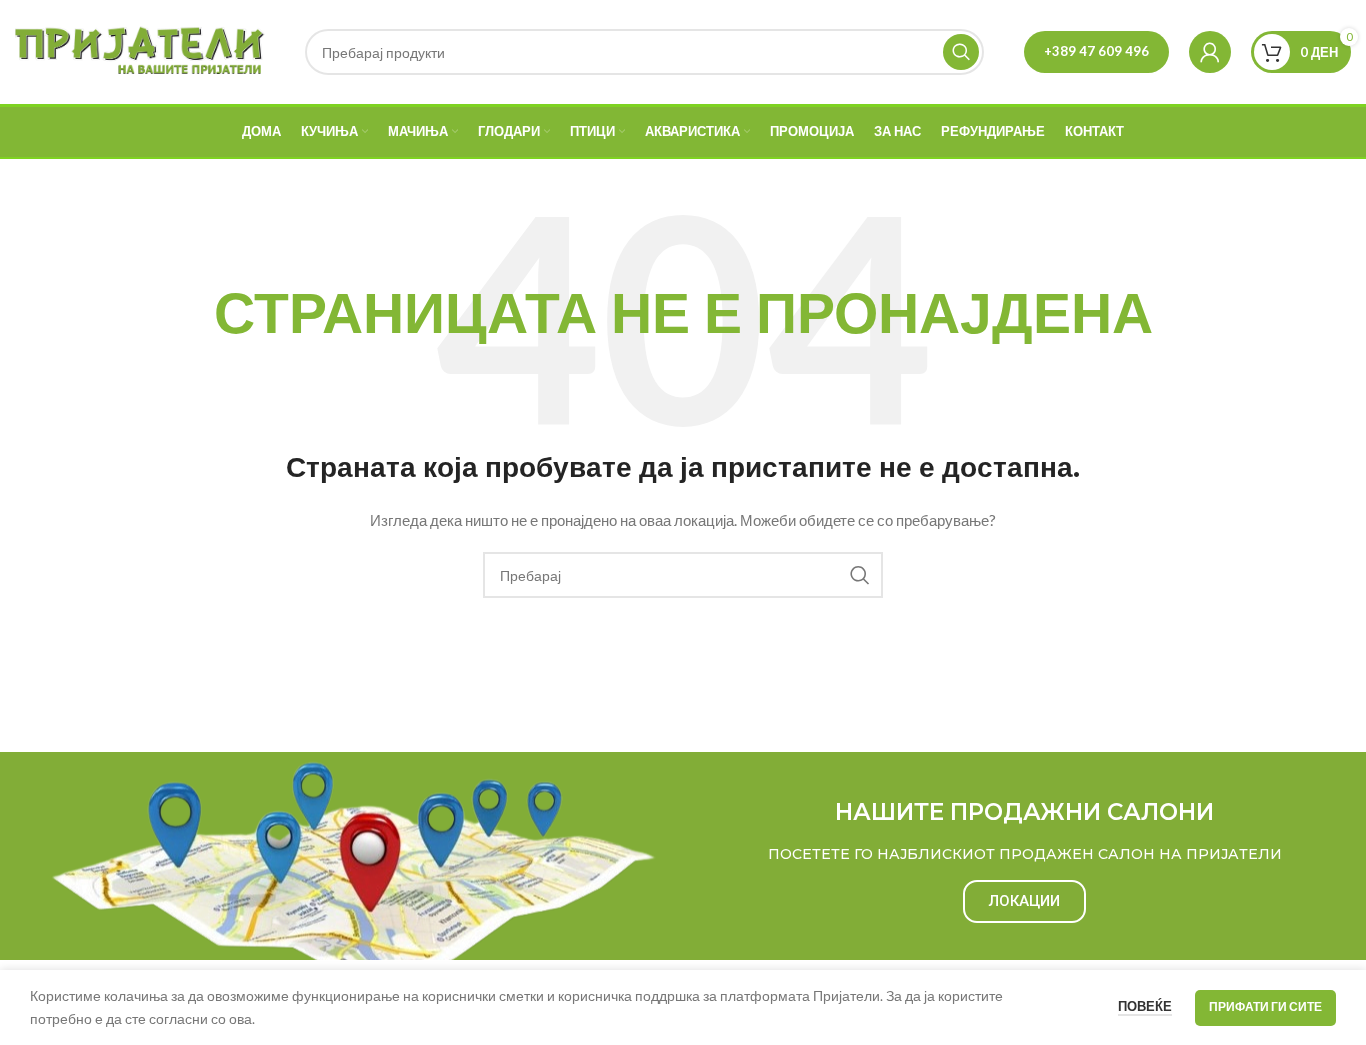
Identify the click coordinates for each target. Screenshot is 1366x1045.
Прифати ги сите (1265, 1006)
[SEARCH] (961, 52)
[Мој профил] (1210, 52)
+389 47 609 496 (1096, 51)
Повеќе (1145, 1006)
